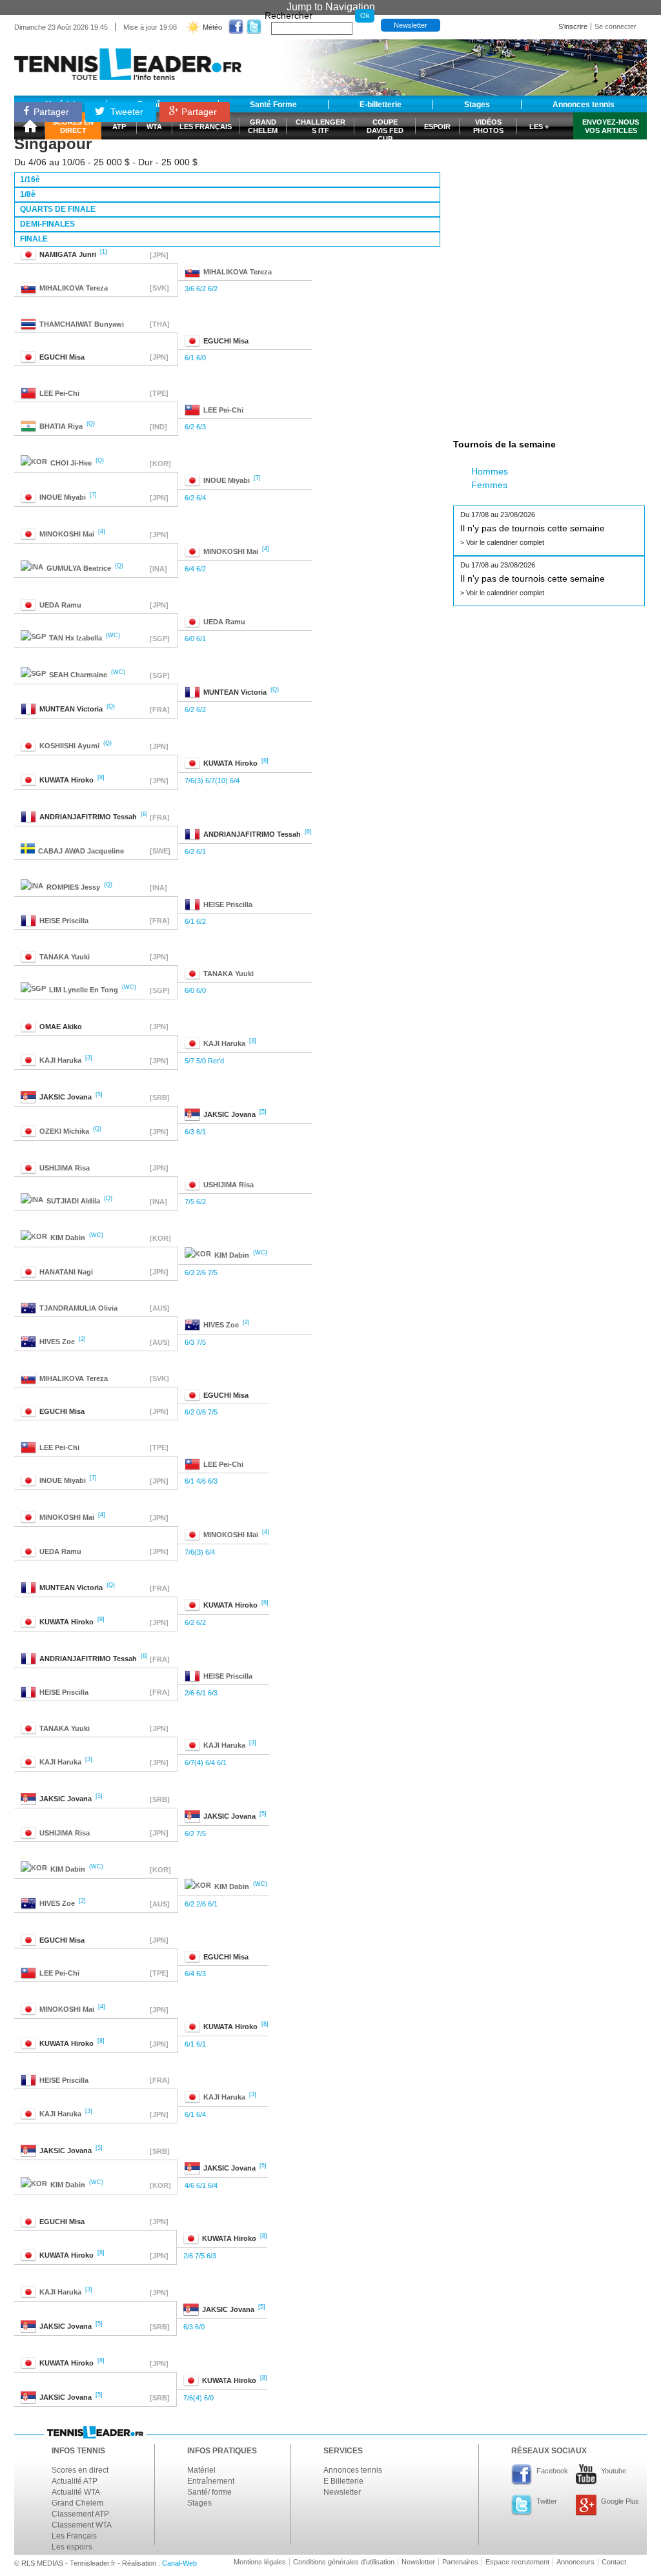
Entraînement (211, 2481)
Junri (68, 254)
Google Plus (620, 2501)
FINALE (34, 239)
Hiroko (230, 763)
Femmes (489, 485)
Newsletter (411, 25)
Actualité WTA (76, 2492)
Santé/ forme (209, 2492)
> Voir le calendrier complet (502, 542)
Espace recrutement (517, 2562)
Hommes (490, 471)
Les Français (74, 2536)
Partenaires (460, 2562)
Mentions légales (260, 2562)
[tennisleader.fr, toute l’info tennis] (128, 60)
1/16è (30, 179)
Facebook (552, 2471)
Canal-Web (179, 2563)
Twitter (547, 2501)
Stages (199, 2503)
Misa (226, 341)
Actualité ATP (75, 2481)
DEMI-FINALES (47, 224)
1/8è (28, 194)
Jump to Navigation (331, 7)
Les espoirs (72, 2547)
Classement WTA (82, 2525)
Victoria (235, 692)
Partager (51, 112)
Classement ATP (80, 2514)
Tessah (88, 817)
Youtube (614, 2471)
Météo (212, 27)
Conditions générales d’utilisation (344, 2562)
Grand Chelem (77, 2503)
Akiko (61, 1027)
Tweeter (126, 112)
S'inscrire (573, 26)
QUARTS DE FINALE (58, 209)
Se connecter (615, 26)
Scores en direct (80, 2470)
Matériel (201, 2470)
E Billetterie (343, 2481)
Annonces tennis (353, 2470)
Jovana (66, 1097)
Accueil (30, 126)
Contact (614, 2562)
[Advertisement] (550, 176)
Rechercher (289, 15)
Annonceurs (575, 2562)
